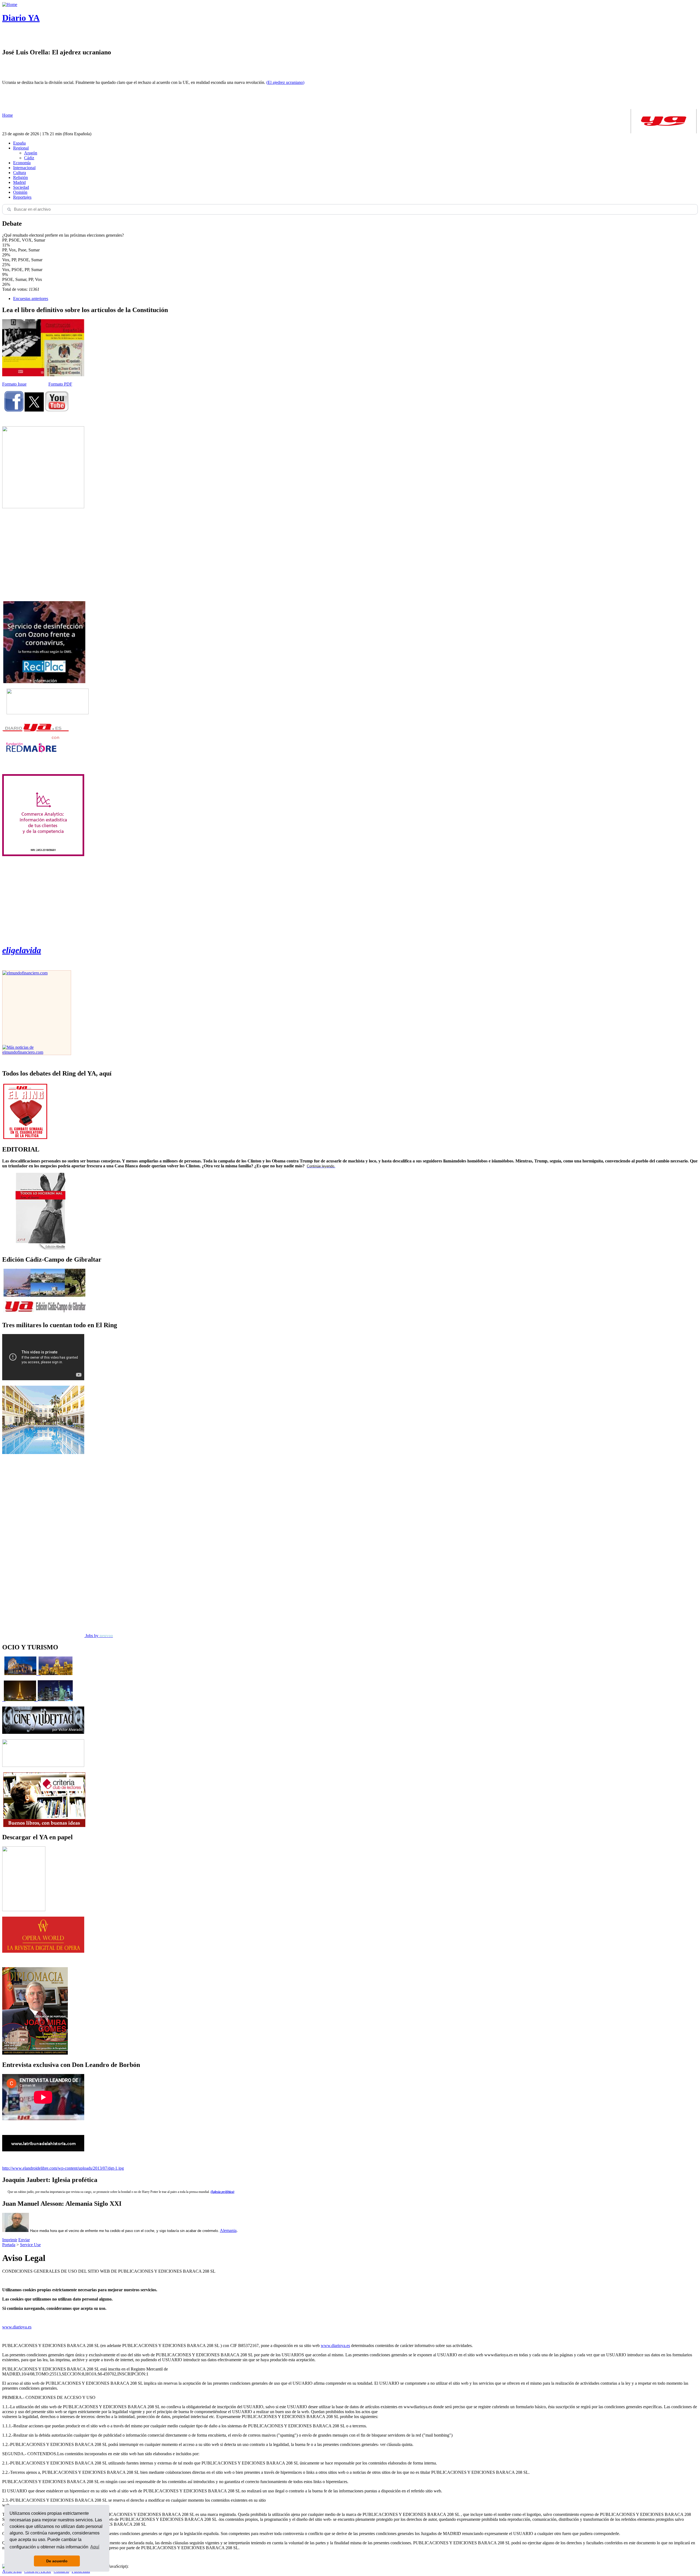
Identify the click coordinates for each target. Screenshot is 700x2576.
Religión (21, 177)
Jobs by (99, 1636)
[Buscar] (9, 209)
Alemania (228, 2230)
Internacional (24, 168)
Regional (21, 148)
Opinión (20, 192)
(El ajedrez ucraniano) (285, 82)
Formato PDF (60, 384)
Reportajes (22, 197)
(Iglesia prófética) (222, 2192)
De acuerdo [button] (57, 2561)
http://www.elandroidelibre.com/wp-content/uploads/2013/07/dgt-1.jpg (63, 2168)
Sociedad (21, 187)
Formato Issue (14, 384)
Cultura (20, 173)
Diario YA (21, 18)
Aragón (31, 153)
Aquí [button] (95, 2547)
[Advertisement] (43, 555)
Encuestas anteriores (31, 299)
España (19, 143)
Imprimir (10, 2240)
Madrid (19, 182)
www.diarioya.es (17, 2327)
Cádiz (29, 158)
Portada (9, 2245)
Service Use (30, 2245)
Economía (22, 163)
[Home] (10, 5)
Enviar (24, 2240)
